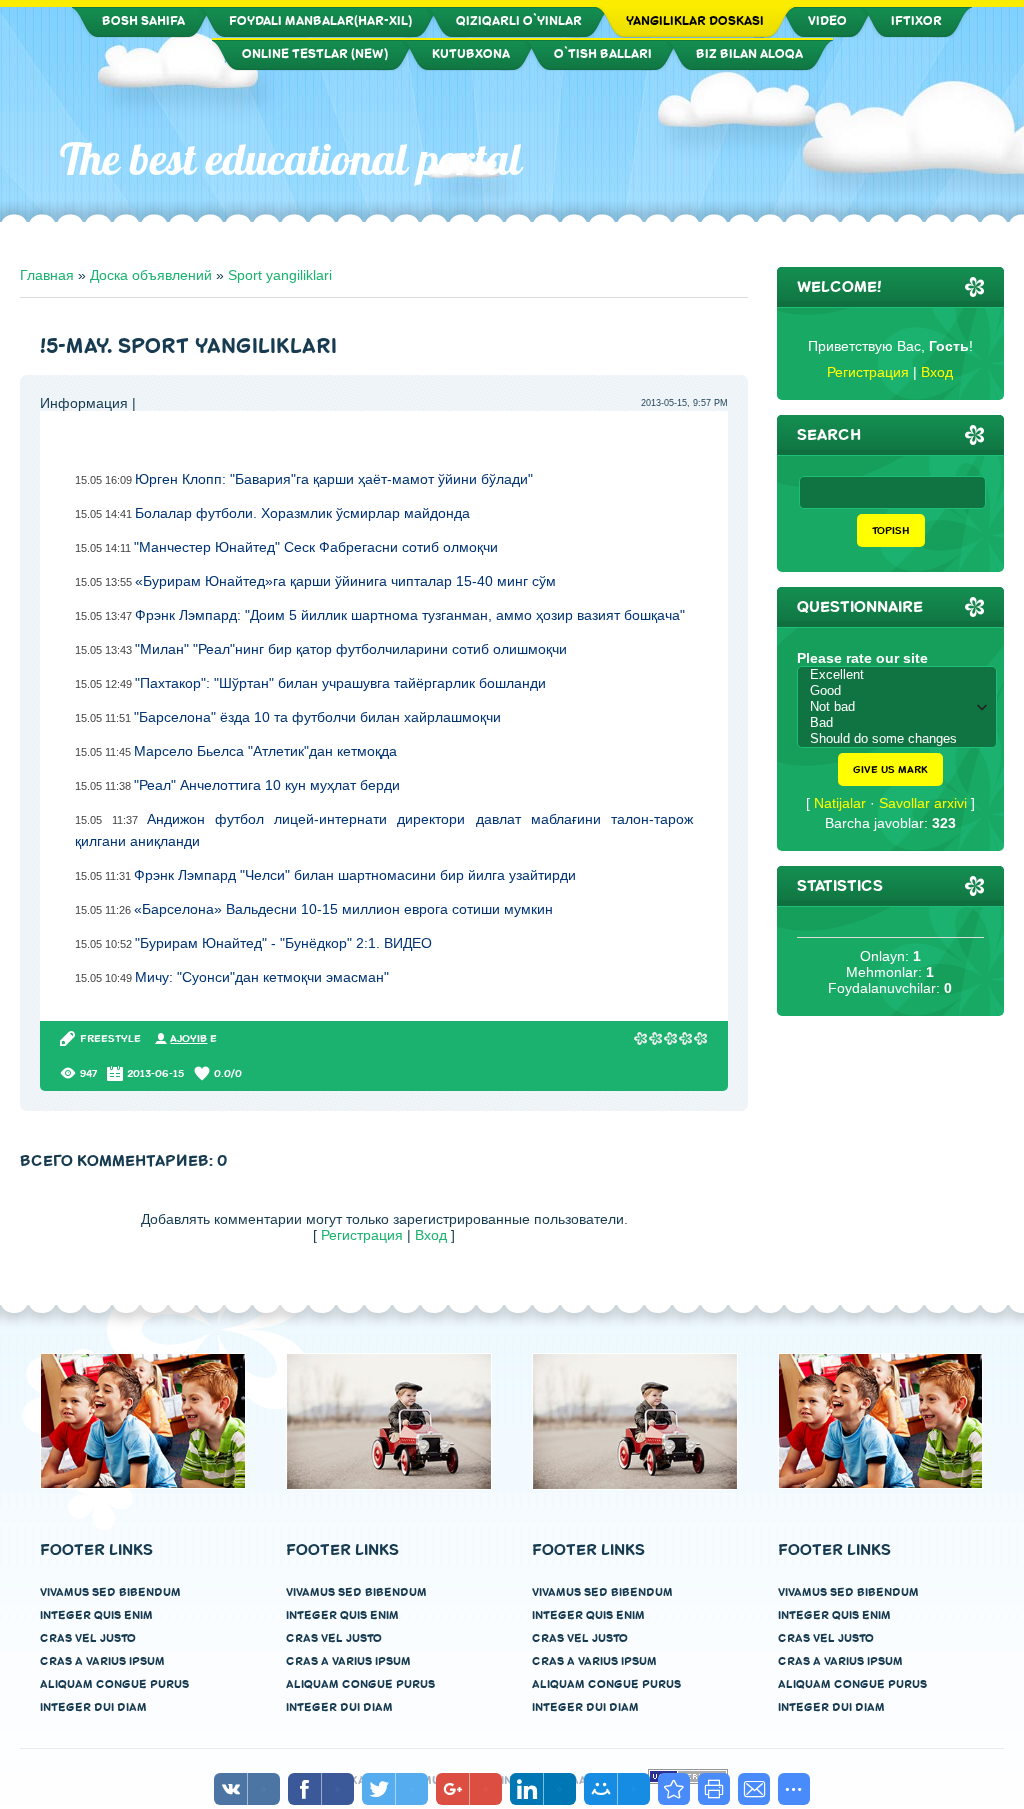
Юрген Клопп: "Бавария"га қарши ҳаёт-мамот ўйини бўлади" (334, 479)
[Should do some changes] (902, 739)
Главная (47, 275)
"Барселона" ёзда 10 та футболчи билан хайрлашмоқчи (317, 717)
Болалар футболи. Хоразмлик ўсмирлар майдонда (302, 513)
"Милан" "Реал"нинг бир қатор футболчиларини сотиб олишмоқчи (351, 649)
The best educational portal (291, 159)
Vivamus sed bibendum (110, 1592)
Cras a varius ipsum (102, 1661)
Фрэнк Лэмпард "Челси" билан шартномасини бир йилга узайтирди (355, 875)
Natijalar (840, 803)
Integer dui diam (93, 1707)
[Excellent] (902, 675)
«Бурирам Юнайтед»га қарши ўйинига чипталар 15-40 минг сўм (345, 581)
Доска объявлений (151, 275)
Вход (431, 1235)
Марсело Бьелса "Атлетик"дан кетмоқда (265, 751)
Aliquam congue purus (114, 1684)
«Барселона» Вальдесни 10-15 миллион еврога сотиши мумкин (343, 909)
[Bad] (902, 723)
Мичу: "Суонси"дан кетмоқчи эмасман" (262, 977)
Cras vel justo (88, 1638)
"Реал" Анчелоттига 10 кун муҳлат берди (267, 785)
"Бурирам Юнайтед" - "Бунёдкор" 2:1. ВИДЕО (283, 943)
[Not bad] (902, 707)
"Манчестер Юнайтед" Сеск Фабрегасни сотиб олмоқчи (316, 547)
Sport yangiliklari (280, 275)
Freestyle (110, 1038)
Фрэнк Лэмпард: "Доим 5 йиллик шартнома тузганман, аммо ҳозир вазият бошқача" (410, 615)
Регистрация (362, 1235)
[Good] (902, 691)
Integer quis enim (96, 1615)
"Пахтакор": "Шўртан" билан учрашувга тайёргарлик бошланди (340, 683)
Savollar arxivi (923, 803)
